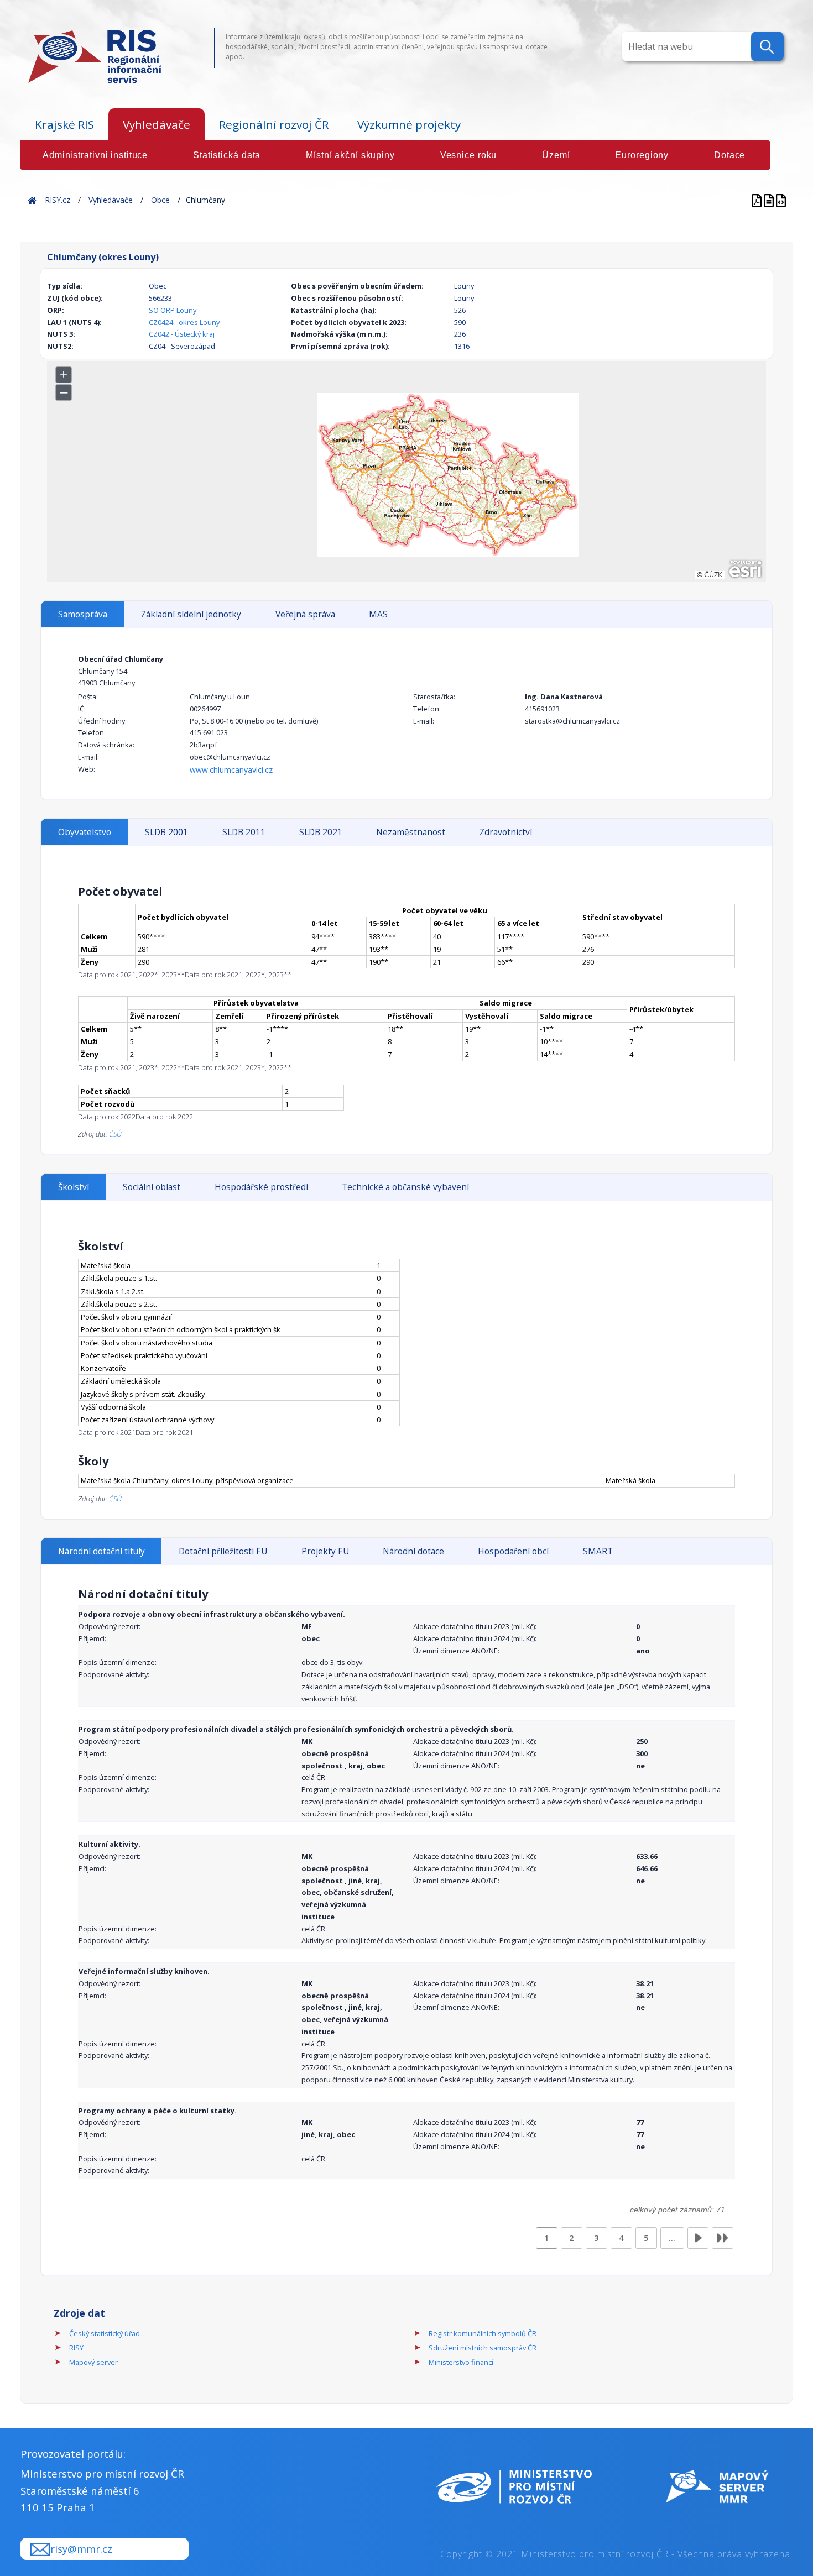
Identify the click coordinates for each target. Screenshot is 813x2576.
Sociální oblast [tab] (152, 1187)
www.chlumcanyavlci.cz (231, 770)
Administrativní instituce (95, 155)
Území (556, 155)
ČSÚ (115, 1134)
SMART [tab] (598, 1551)
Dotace (729, 155)
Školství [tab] (74, 1187)
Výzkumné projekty (409, 124)
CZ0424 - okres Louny (184, 322)
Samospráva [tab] (83, 614)
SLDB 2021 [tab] (321, 832)
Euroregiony (642, 155)
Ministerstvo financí (461, 2362)
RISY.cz (58, 200)
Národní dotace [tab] (413, 1551)
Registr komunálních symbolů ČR (483, 2333)
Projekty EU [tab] (325, 1551)
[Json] (781, 200)
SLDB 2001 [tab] (166, 832)
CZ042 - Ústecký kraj (182, 334)
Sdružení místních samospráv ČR (483, 2348)
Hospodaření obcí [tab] (513, 1551)
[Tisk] (770, 200)
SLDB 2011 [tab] (244, 832)
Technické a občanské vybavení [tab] (405, 1187)
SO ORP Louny (173, 310)
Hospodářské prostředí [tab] (261, 1187)
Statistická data (227, 155)
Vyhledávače (157, 124)
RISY (76, 2348)
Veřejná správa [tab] (305, 614)
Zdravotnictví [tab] (506, 832)
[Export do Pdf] (758, 200)
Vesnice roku (469, 155)
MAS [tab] (378, 614)
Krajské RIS (64, 124)
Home (32, 200)
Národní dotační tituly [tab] (101, 1551)
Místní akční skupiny (350, 155)
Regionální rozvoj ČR (274, 124)
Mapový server (93, 2362)
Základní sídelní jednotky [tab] (191, 614)
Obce (160, 200)
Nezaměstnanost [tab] (411, 832)
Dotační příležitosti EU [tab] (223, 1551)
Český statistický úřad (105, 2333)
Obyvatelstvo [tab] (85, 832)
